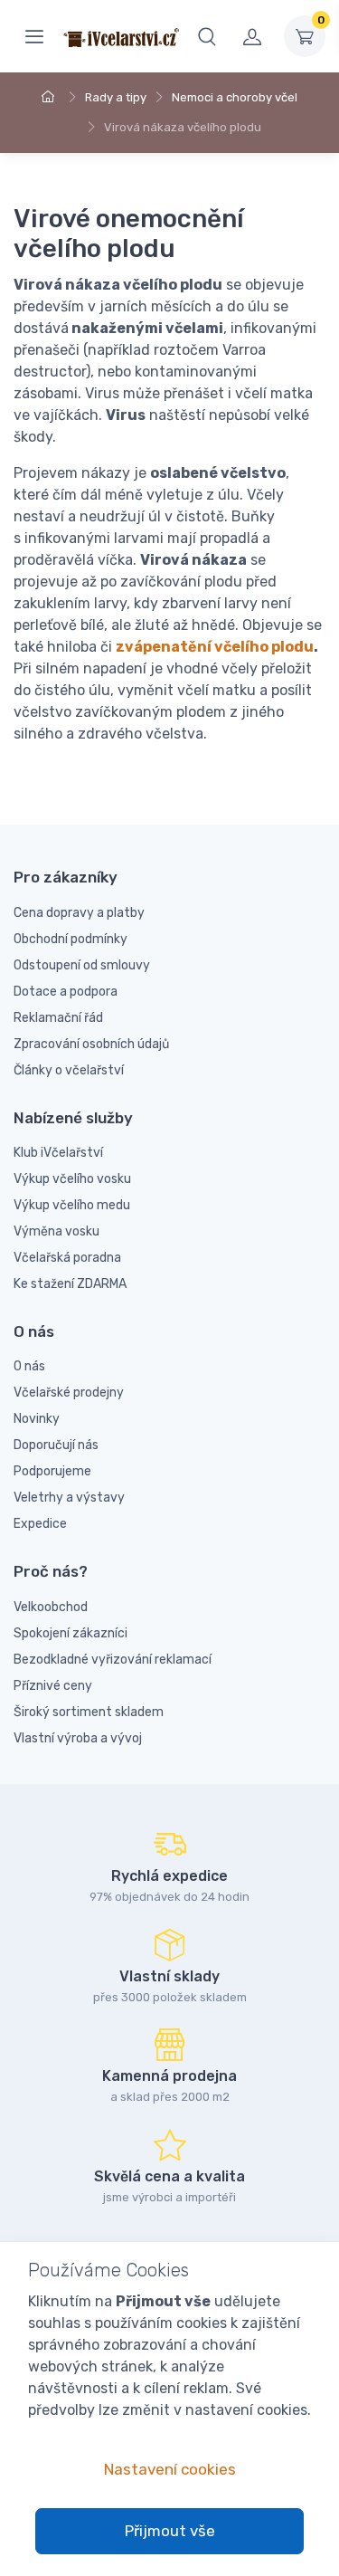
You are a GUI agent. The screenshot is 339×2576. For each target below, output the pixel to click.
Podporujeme (52, 1471)
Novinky (37, 1419)
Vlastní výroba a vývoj (78, 1738)
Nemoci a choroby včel (235, 97)
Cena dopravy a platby (79, 913)
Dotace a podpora (66, 992)
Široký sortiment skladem (89, 1712)
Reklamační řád (58, 1018)
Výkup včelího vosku (72, 1179)
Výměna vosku (56, 1231)
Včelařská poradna (67, 1258)
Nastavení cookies (170, 2469)
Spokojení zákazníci (71, 1633)
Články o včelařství (69, 1070)
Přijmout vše (170, 2531)
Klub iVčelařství (58, 1153)
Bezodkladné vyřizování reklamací (113, 1660)
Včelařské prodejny (69, 1393)
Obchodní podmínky (71, 939)
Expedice (40, 1524)
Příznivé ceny (53, 1686)
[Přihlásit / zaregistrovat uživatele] (252, 36)
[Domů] (51, 97)
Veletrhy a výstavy (69, 1498)
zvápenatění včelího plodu (215, 647)
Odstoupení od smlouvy (82, 965)
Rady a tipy (116, 97)
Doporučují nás (56, 1445)
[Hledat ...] (207, 36)
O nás (29, 1366)
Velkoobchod (51, 1607)
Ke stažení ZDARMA (70, 1284)
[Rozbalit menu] (34, 36)
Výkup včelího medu (72, 1205)
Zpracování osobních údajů (91, 1044)
